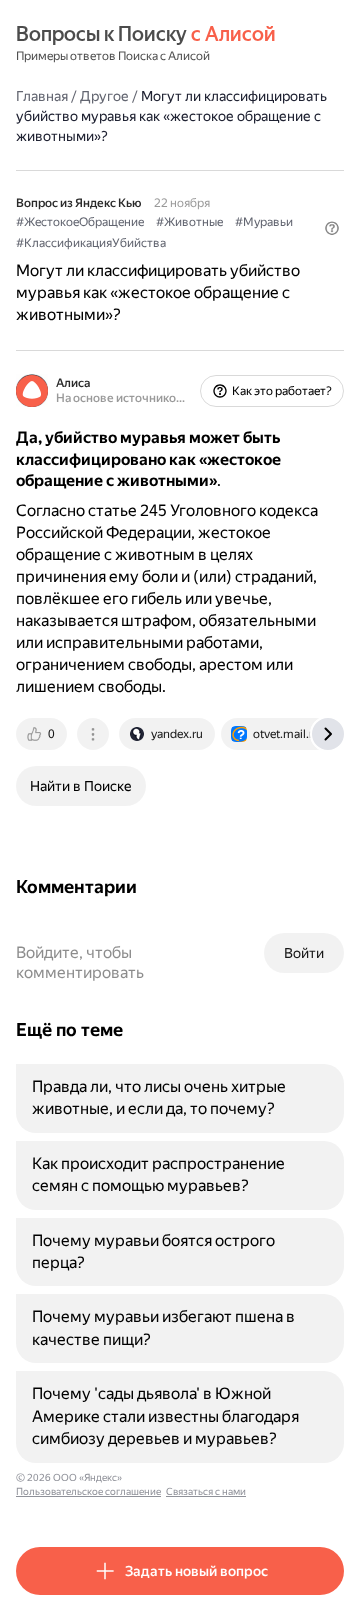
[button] (332, 228)
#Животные (189, 222)
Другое (104, 96)
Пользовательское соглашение (88, 1491)
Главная (42, 96)
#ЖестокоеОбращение (80, 222)
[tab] (43, 734)
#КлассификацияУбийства (91, 243)
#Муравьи (264, 222)
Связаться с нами (206, 1491)
